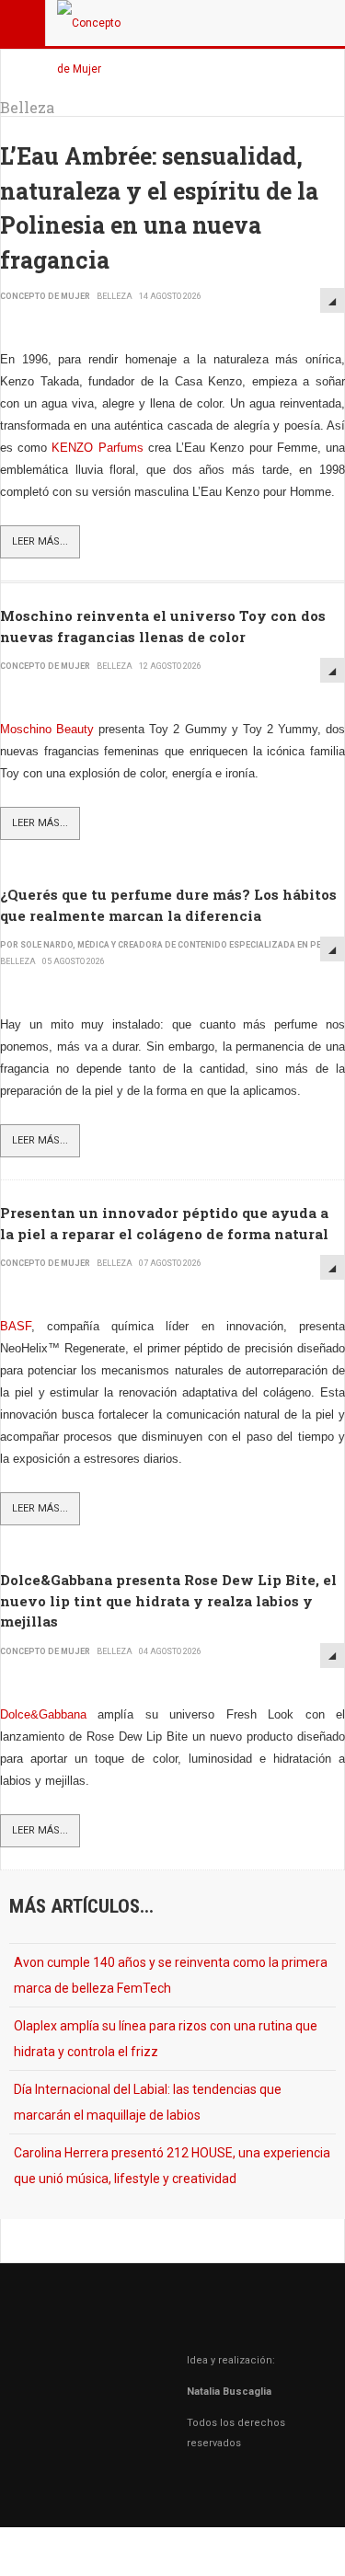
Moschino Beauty (47, 729)
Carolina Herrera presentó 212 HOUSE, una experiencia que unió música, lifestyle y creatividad (172, 2166)
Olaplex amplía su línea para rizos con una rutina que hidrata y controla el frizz (166, 2039)
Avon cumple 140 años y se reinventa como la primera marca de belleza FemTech (171, 1975)
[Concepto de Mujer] (94, 23)
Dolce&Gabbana (43, 1714)
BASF (16, 1326)
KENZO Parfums (97, 448)
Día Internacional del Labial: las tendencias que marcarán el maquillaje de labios (148, 2102)
